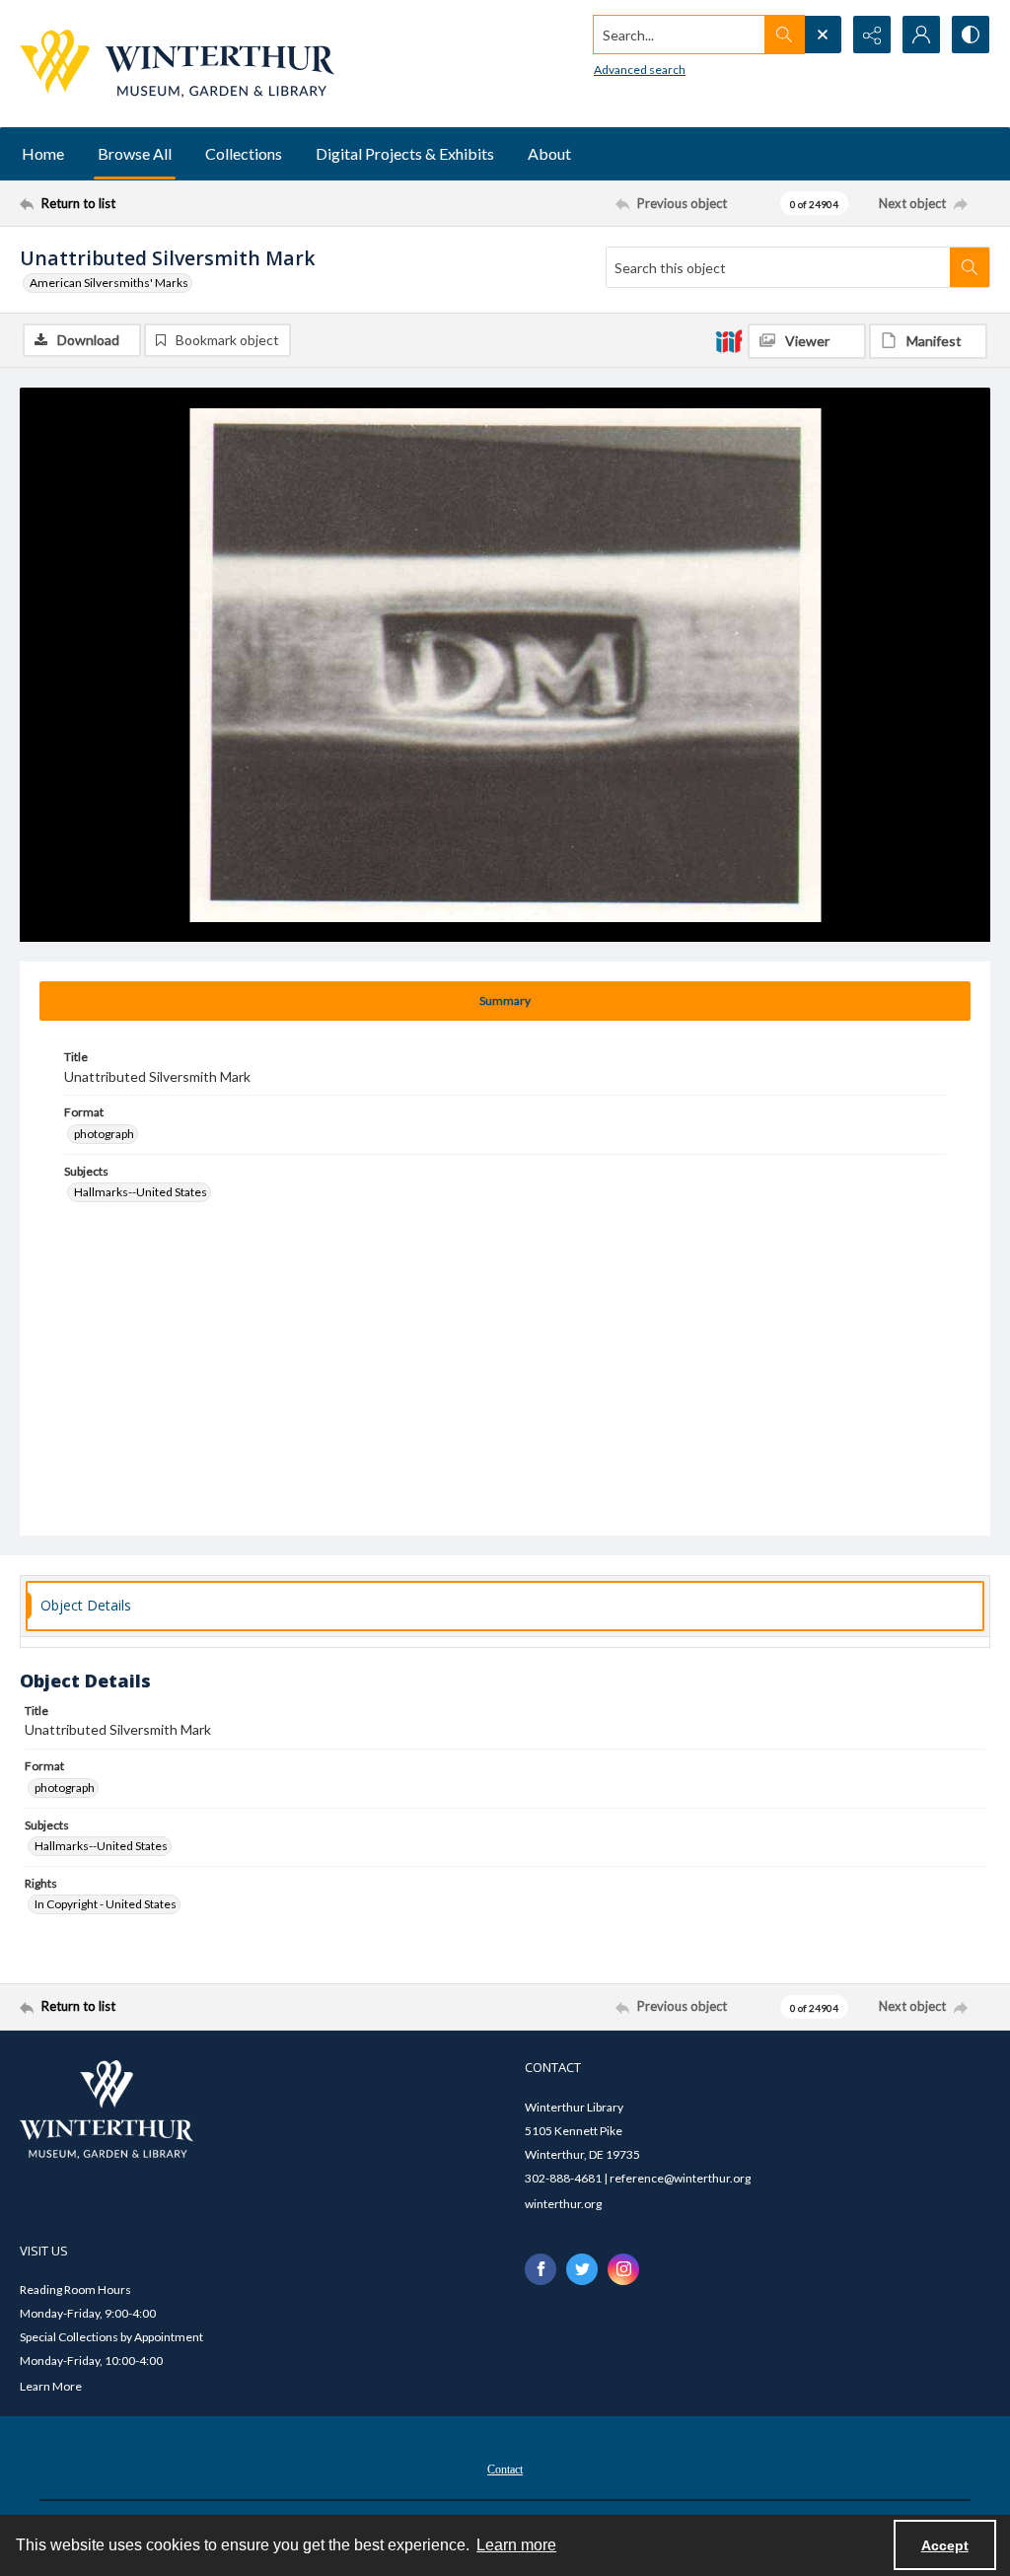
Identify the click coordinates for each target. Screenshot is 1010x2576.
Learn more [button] (516, 2545)
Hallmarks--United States (141, 1192)
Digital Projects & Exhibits (405, 153)
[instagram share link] (623, 2269)
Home (43, 153)
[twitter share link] (582, 2269)
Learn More (51, 2386)
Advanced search (640, 70)
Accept (945, 2545)
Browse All (135, 153)
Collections (244, 153)
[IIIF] (729, 340)
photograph (104, 1134)
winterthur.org (563, 2204)
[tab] (505, 1001)
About (549, 153)
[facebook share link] (541, 2269)
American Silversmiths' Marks (109, 283)
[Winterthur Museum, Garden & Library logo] (177, 64)
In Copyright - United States (106, 1904)
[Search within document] (970, 267)
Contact (505, 2469)
